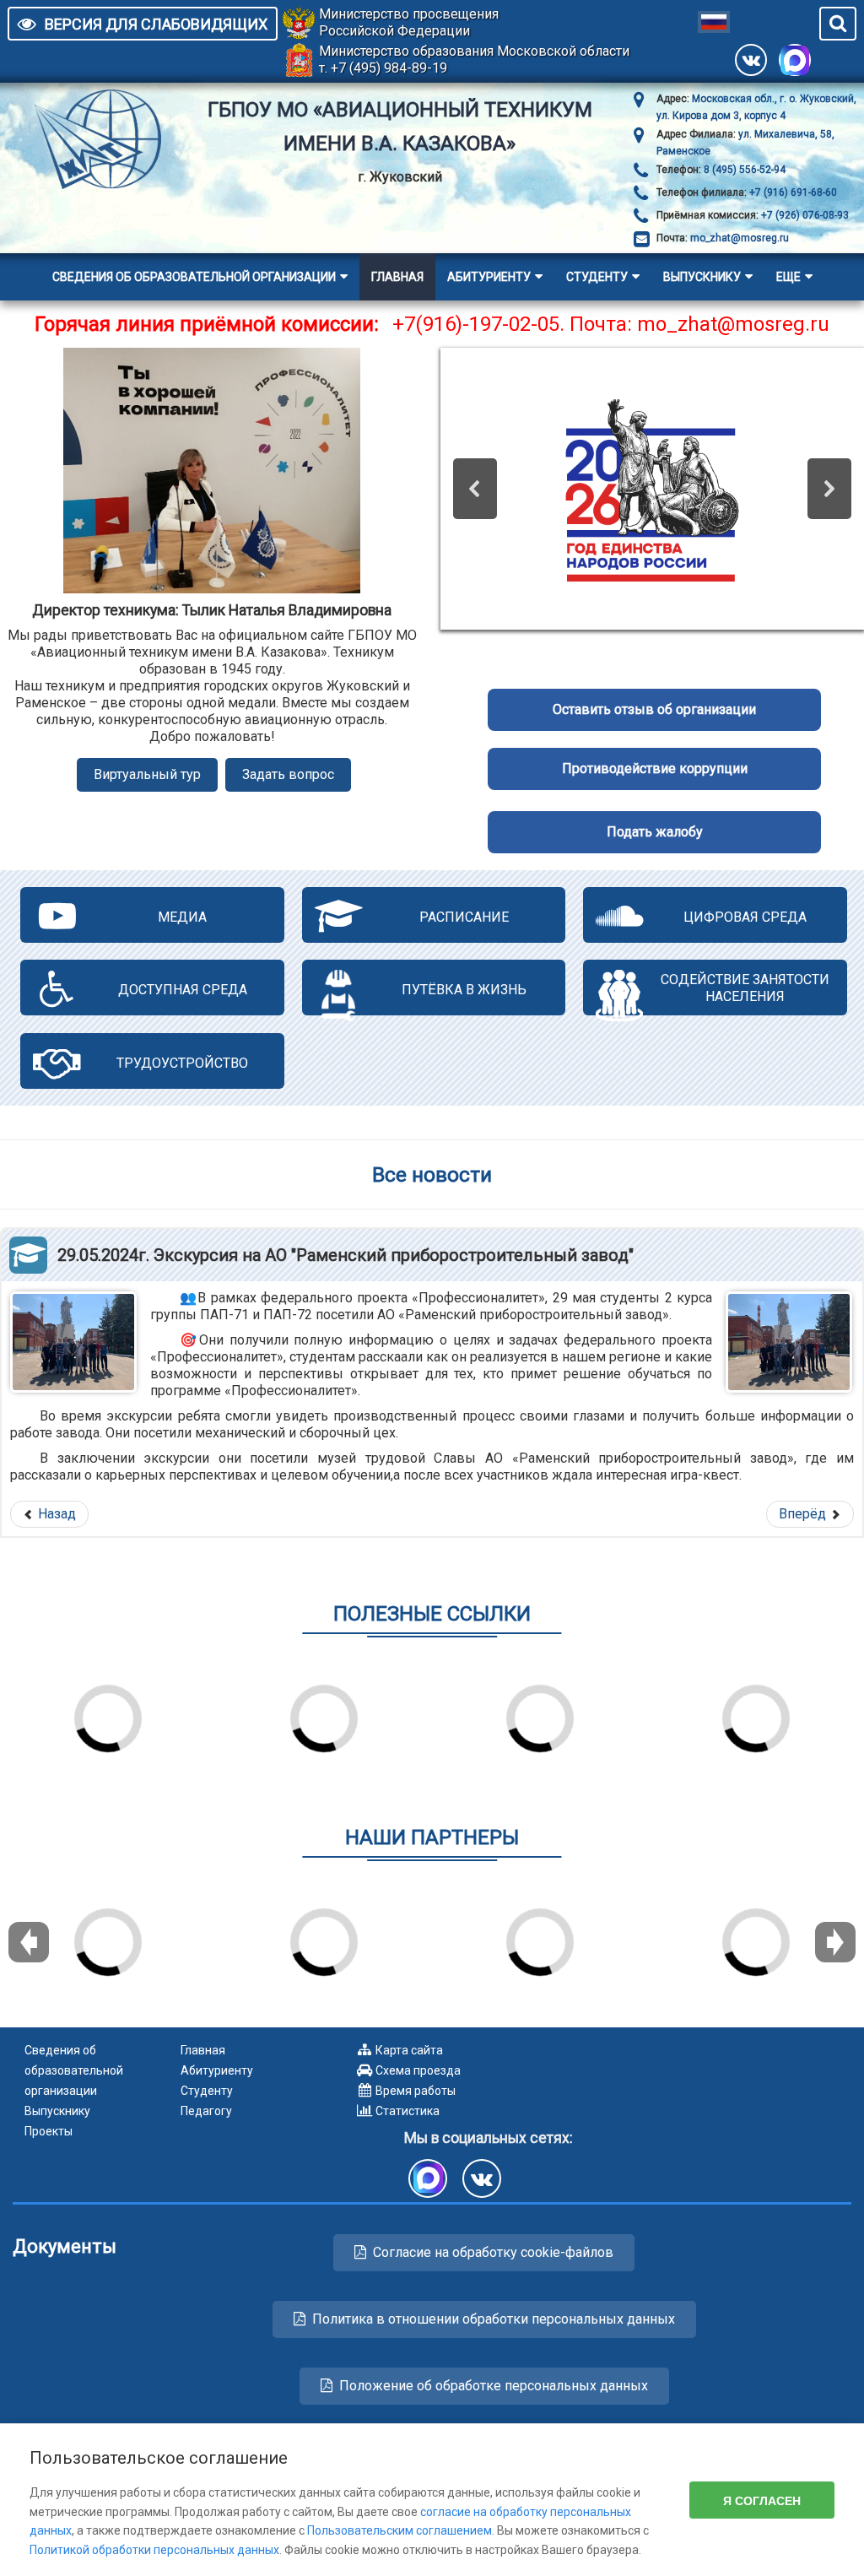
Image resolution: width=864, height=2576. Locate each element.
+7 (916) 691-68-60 (792, 192)
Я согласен (762, 2500)
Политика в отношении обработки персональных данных (494, 2319)
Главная (397, 277)
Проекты (49, 2131)
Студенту (597, 277)
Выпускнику (702, 277)
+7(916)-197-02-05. (478, 324)
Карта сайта (409, 2050)
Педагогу (206, 2111)
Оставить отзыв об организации (654, 709)
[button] (475, 489)
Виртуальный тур (147, 774)
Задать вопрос (288, 774)
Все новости (432, 1174)
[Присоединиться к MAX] (795, 60)
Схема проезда (418, 2070)
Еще (788, 277)
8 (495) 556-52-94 (743, 170)
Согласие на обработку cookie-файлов (493, 2252)
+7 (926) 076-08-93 (804, 215)
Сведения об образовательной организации (194, 277)
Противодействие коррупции (655, 768)
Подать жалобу (655, 832)
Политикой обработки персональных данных (154, 2550)
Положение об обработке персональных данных (494, 2386)
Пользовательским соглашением (400, 2530)
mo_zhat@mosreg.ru (740, 238)
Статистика (408, 2111)
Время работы (416, 2091)
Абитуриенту (489, 277)
